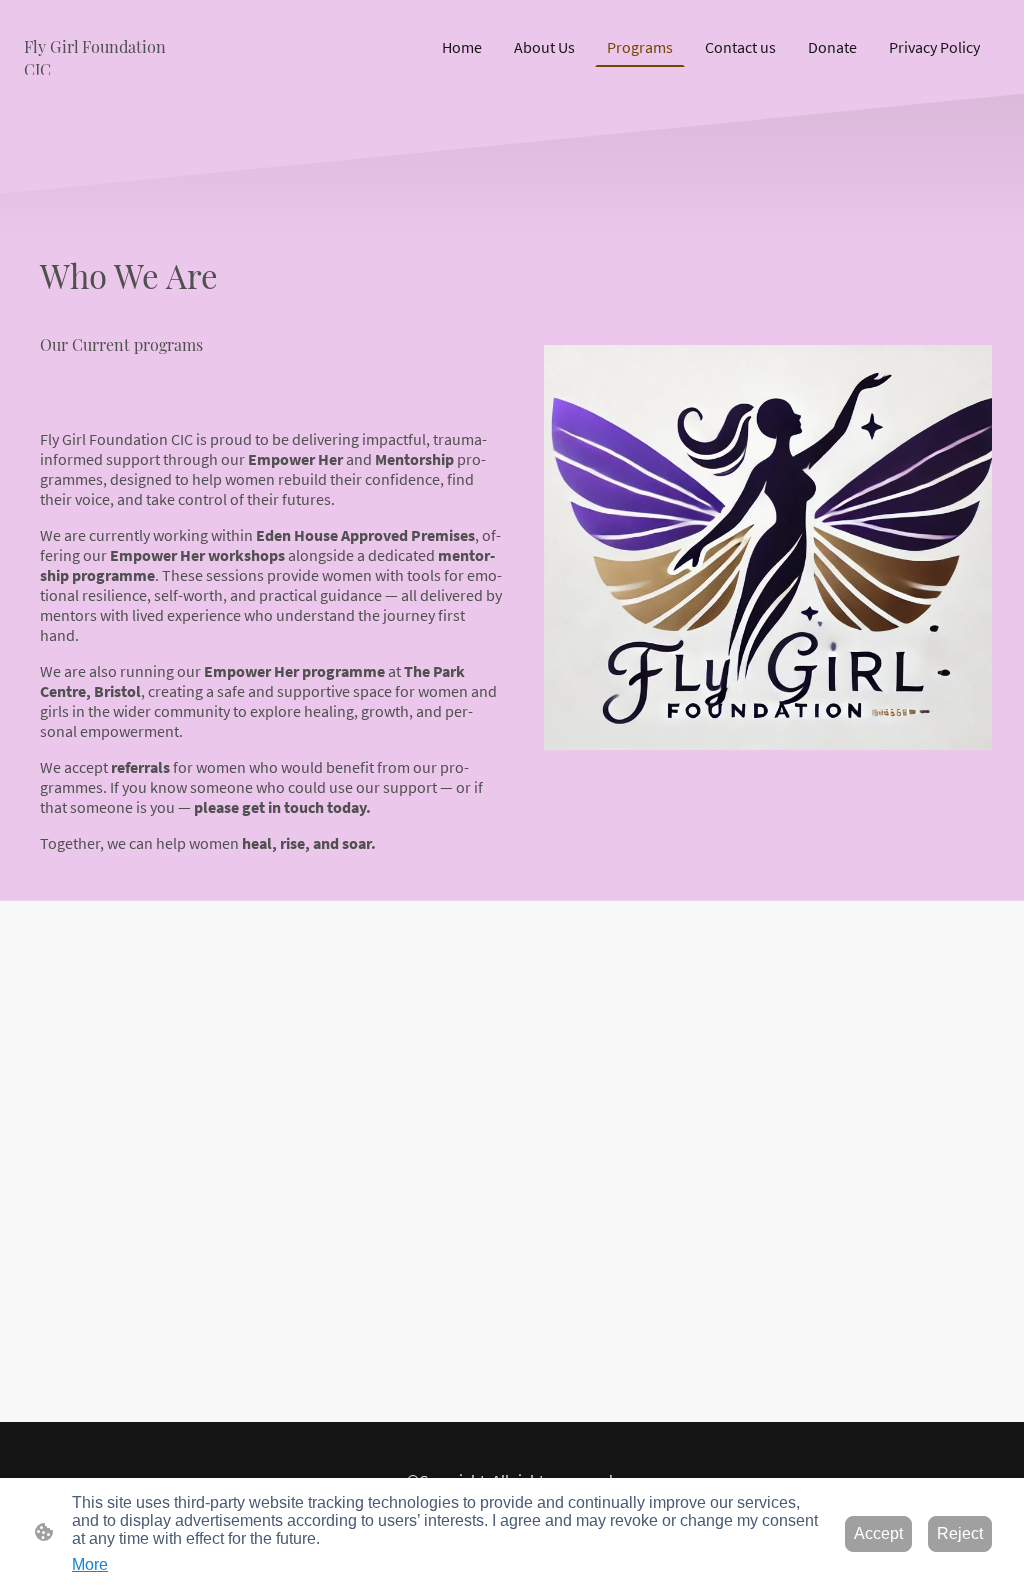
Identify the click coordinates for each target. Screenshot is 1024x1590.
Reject (960, 1533)
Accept (878, 1533)
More (90, 1564)
